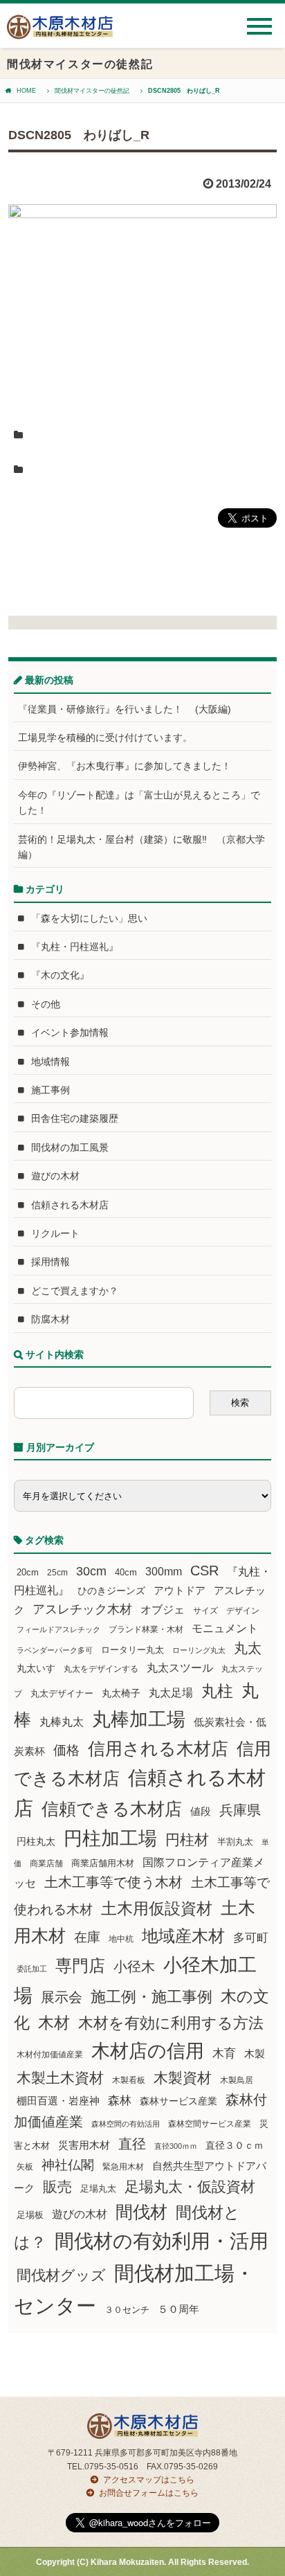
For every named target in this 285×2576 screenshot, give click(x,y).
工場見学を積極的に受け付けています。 (105, 737)
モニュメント (225, 1628)
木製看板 (129, 2080)
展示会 (62, 1997)
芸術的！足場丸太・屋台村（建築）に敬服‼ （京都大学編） (141, 847)
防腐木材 (50, 1319)
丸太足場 (171, 1693)
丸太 (248, 1648)
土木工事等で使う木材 (113, 1882)
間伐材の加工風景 (70, 1147)
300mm (164, 1572)
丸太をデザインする (101, 1669)
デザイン (243, 1611)
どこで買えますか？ (75, 1291)
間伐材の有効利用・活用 (162, 2241)
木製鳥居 (237, 2080)
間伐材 (141, 2212)
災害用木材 (84, 2145)
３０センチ (127, 2310)
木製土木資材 (60, 2078)
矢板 (25, 2166)
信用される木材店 (158, 1748)
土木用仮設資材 (157, 1908)
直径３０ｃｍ (235, 2145)
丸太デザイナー (62, 1694)
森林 (120, 2101)
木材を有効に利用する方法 (171, 2023)
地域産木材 (183, 1936)
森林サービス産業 (178, 2101)
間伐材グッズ (61, 2275)
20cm (28, 1573)
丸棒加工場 (139, 1719)
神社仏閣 (68, 2165)
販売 (57, 2186)
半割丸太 (235, 1842)
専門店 (80, 1966)
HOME (26, 91)
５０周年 (178, 2309)
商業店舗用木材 (103, 1863)
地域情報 (50, 1062)
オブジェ (163, 1609)
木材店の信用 (148, 2051)
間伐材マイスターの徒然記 (92, 91)
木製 (255, 2054)
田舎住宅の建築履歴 (75, 1118)
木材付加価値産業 (50, 2055)
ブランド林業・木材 (146, 1629)
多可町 (251, 1938)
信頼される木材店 (70, 1205)
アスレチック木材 (82, 1609)
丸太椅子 (121, 1693)
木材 (54, 2023)
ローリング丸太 (199, 1650)
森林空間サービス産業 (210, 2124)
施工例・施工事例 (151, 1997)
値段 (201, 1811)
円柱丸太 (36, 1841)
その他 (46, 1004)
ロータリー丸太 (132, 1650)
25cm (57, 1572)
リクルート (55, 1233)
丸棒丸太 (62, 1722)
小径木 (134, 1967)
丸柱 (217, 1691)
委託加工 (32, 1969)
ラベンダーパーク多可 (55, 1650)
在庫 (87, 1937)
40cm (126, 1573)
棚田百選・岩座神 (58, 2101)
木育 (224, 2054)
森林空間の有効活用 (126, 2124)
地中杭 (121, 1939)
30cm (91, 1571)
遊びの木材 (55, 1176)
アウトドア (180, 1590)
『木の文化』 (60, 975)
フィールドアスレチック (58, 1629)
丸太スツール (180, 1668)
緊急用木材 (123, 2167)
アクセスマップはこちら (149, 2480)
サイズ (205, 1611)
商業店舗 (46, 1863)
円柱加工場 (110, 1839)
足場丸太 (98, 2189)
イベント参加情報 (70, 1032)
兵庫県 (240, 1810)
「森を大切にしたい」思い (89, 918)
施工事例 (50, 1090)
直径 (132, 2144)
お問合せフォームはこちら (149, 2493)
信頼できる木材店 (112, 1809)
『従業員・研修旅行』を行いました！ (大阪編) (129, 709)
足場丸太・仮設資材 (190, 2186)
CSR (204, 1571)
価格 (66, 1750)
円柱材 (187, 1840)
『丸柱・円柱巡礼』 (75, 947)
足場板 (30, 2215)
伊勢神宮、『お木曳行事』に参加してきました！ (125, 766)
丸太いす (36, 1668)
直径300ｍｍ (176, 2146)
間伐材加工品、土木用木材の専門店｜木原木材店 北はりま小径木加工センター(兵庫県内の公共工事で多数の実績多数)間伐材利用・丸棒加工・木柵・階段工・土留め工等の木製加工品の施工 (60, 32)
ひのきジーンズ (111, 1591)
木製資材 (183, 2078)
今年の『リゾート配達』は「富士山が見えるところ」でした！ (139, 803)
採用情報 (50, 1262)
